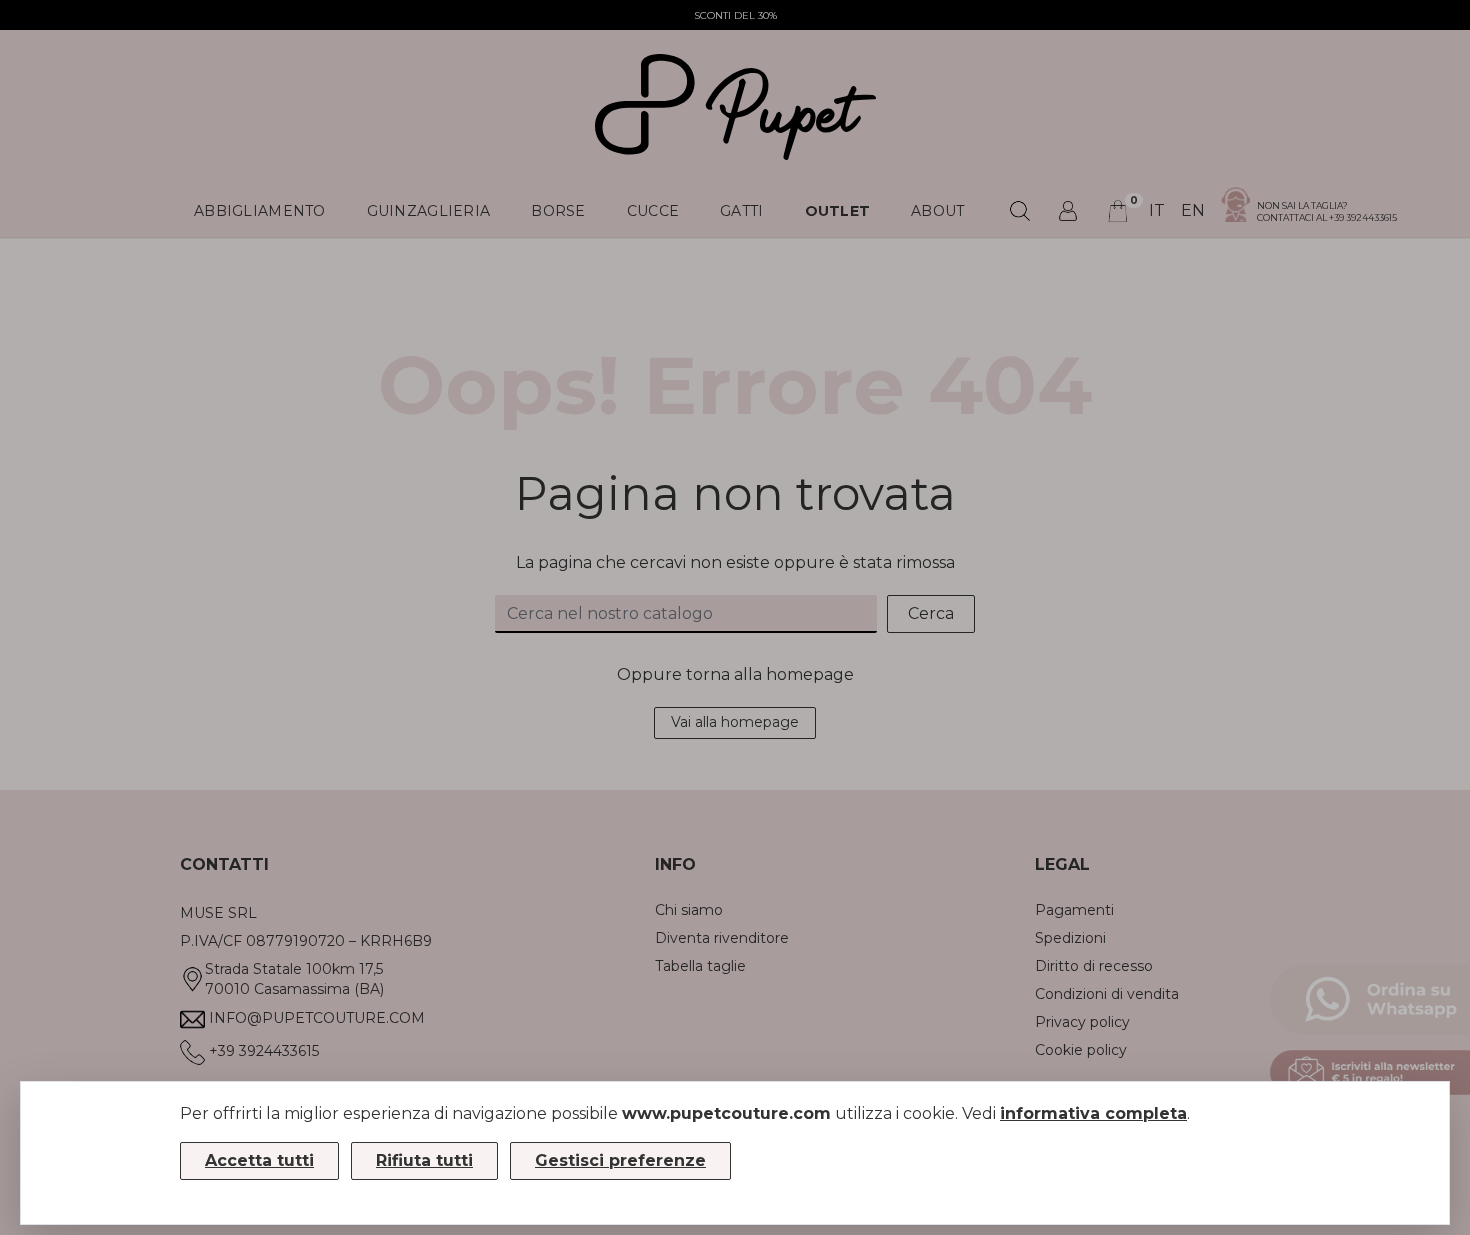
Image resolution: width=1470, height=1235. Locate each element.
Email (706, 331)
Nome (709, 443)
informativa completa (1093, 1113)
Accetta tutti (259, 1160)
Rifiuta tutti (424, 1160)
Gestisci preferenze (620, 1160)
